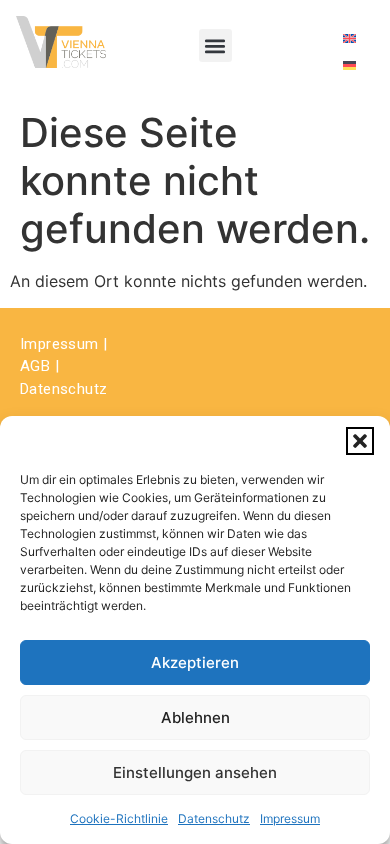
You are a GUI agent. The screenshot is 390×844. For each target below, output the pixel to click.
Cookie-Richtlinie (119, 818)
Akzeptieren (195, 662)
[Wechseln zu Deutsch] (349, 64)
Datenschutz (214, 818)
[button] (360, 441)
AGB (35, 366)
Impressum (290, 818)
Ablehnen (195, 717)
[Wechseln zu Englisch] (349, 37)
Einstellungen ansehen (195, 772)
